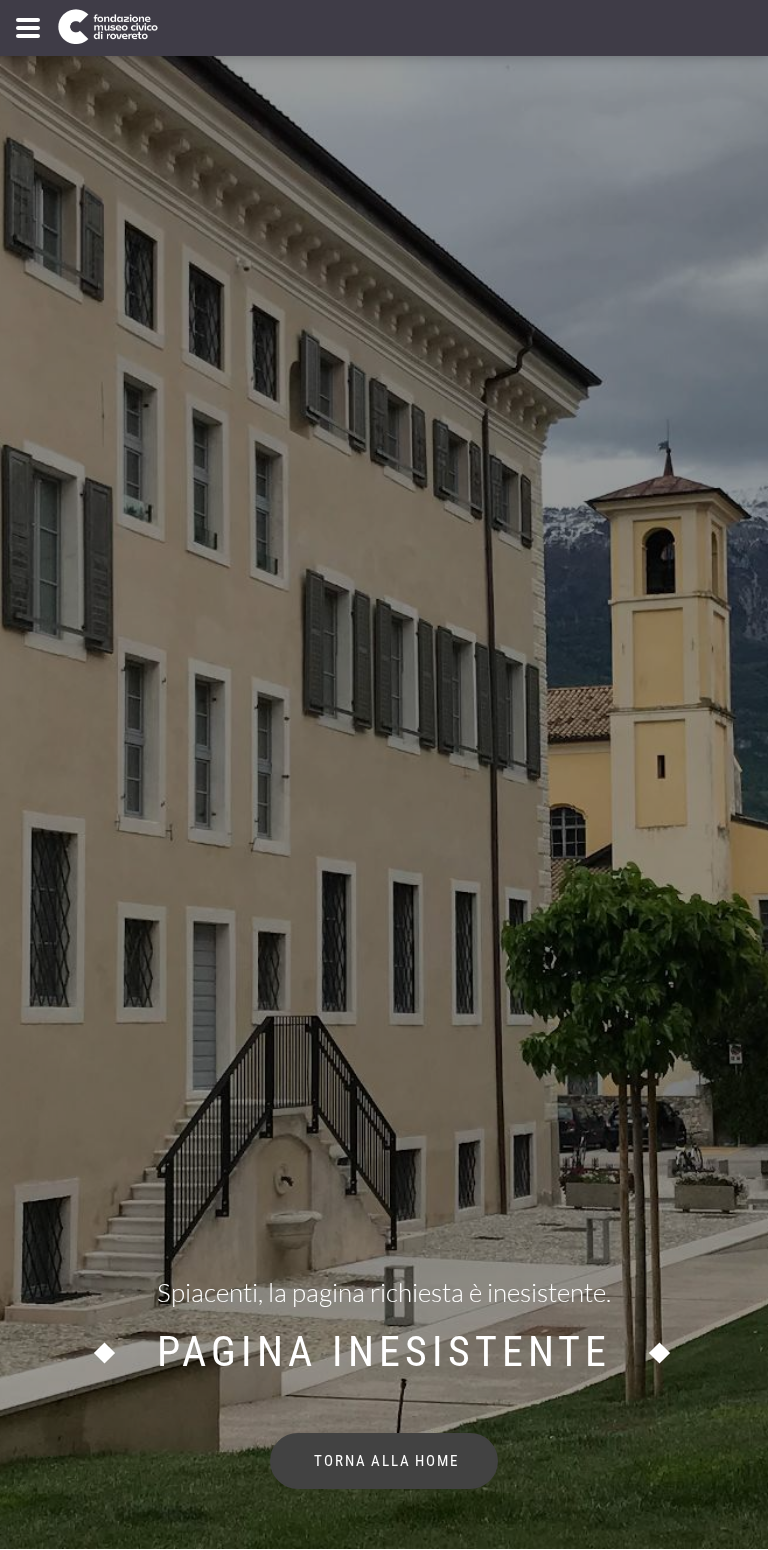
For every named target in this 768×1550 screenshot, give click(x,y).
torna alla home (384, 1461)
